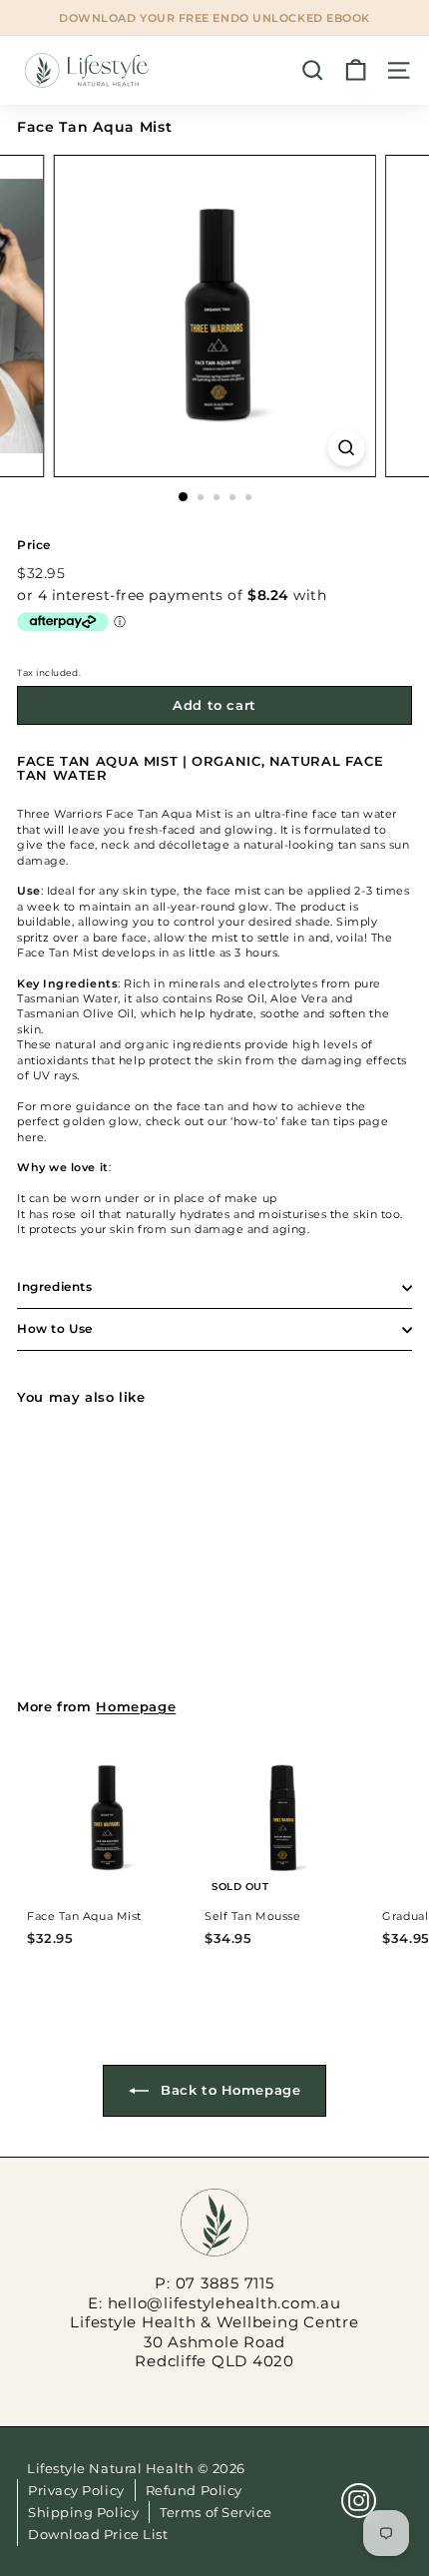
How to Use (55, 1328)
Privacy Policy (76, 2490)
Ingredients (55, 1287)
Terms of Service (216, 2512)
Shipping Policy (83, 2512)
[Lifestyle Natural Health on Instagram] (359, 2501)
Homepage (136, 1707)
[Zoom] (346, 448)
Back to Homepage (228, 2090)
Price (34, 545)
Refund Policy (194, 2490)
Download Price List (98, 2534)
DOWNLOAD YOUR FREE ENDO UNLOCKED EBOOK (214, 18)
